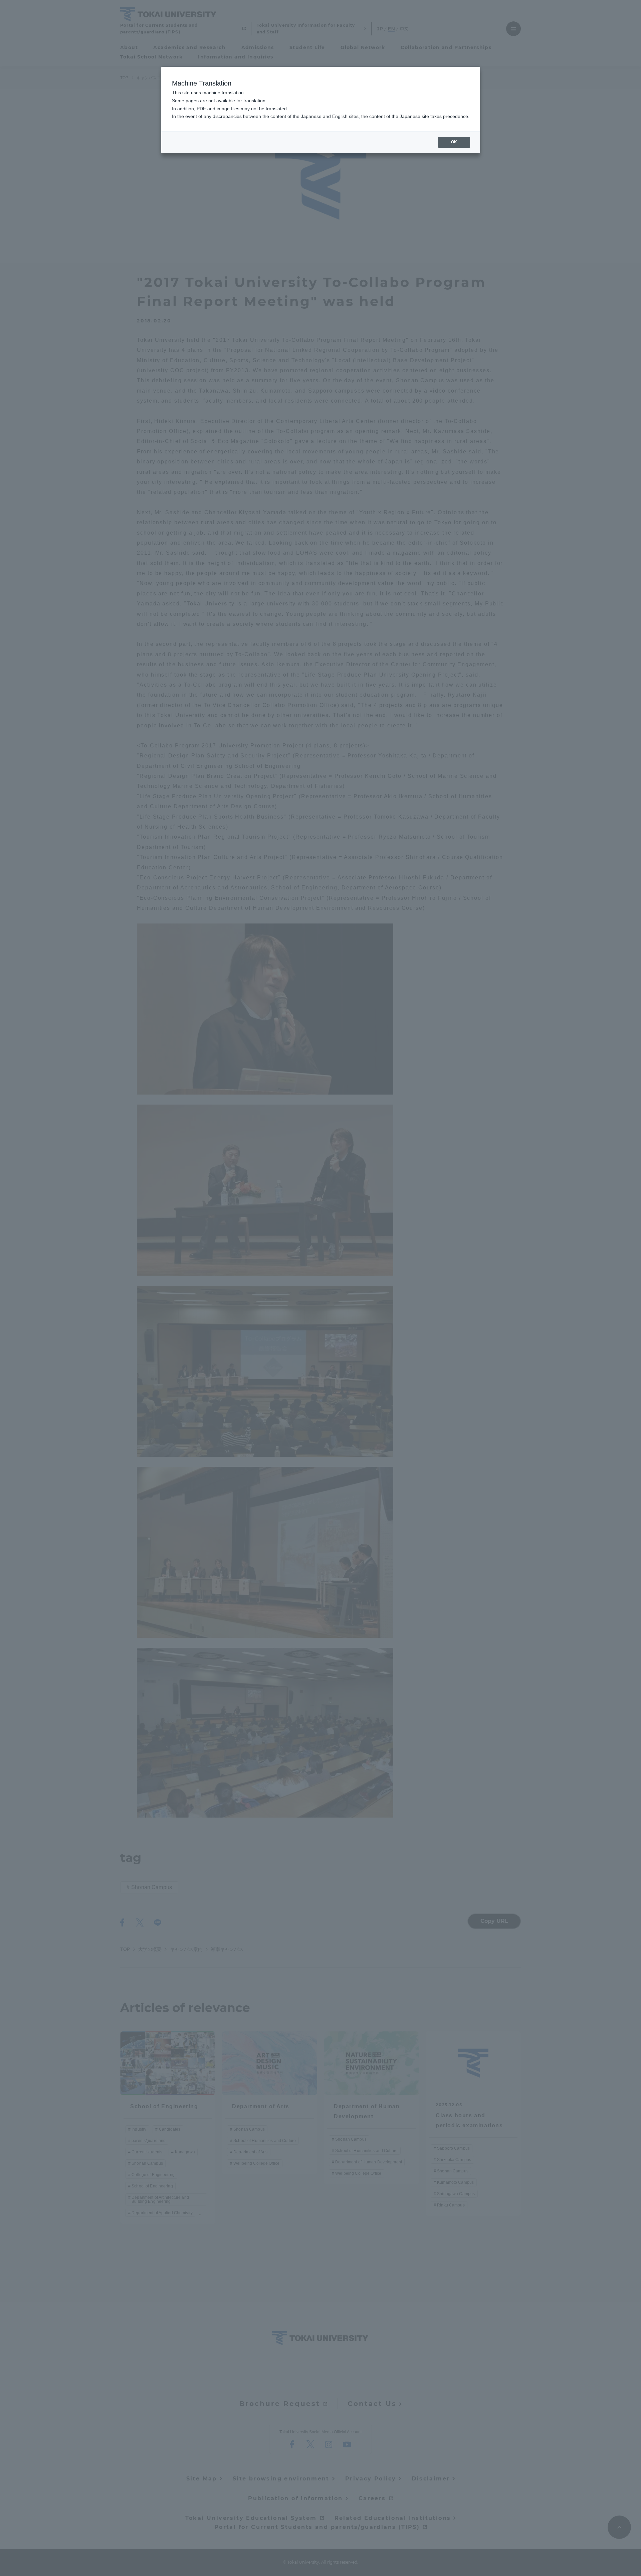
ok (454, 142)
